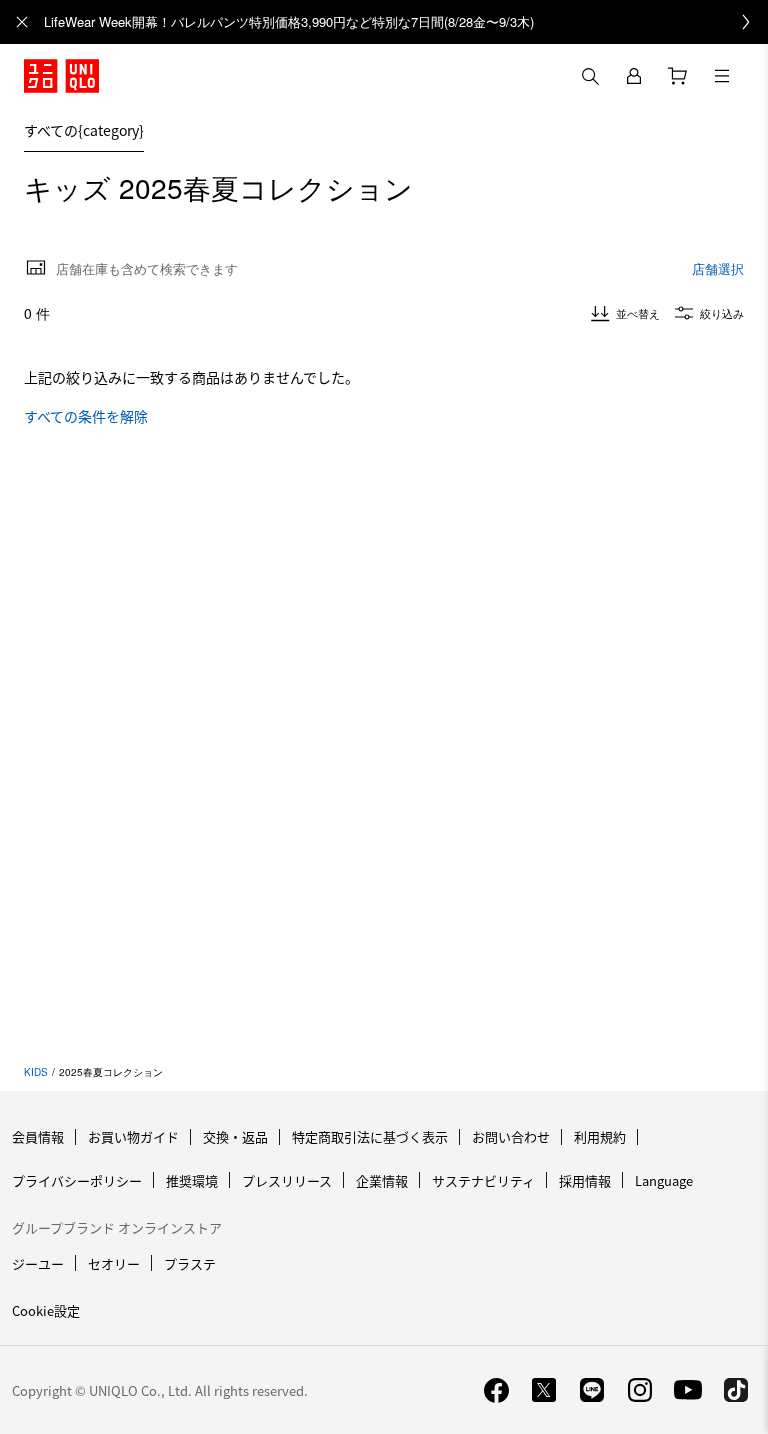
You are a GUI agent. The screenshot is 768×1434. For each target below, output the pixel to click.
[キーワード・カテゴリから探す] (590, 76)
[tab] (84, 130)
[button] (746, 130)
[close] (22, 22)
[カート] (678, 76)
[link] (406, 22)
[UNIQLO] (61, 76)
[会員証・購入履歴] (634, 76)
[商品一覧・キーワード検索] (722, 76)
